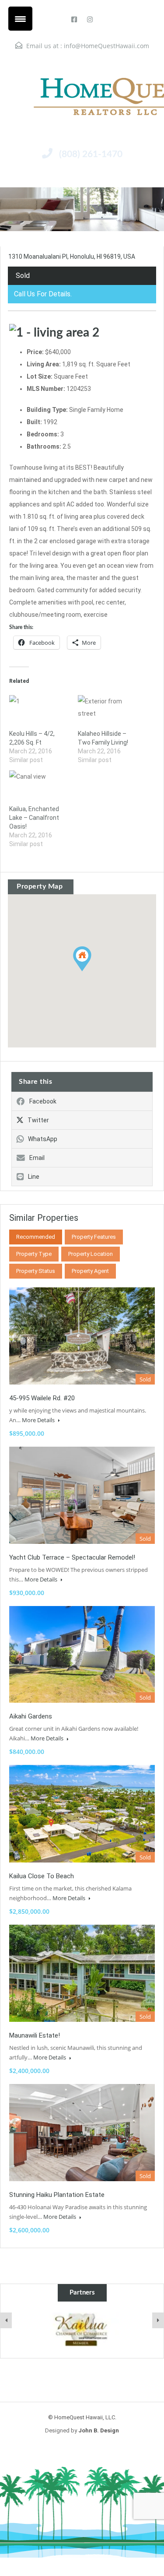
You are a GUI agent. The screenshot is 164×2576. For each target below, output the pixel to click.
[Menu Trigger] (20, 19)
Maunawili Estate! (35, 2035)
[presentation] (6, 2320)
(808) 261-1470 (91, 154)
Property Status (36, 1271)
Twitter (38, 1120)
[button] (91, 971)
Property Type (34, 1254)
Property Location (91, 1254)
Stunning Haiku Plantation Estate (57, 2195)
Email (37, 1158)
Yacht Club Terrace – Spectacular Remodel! (72, 1557)
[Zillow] (82, 2330)
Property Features (94, 1237)
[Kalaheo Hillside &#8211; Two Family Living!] (108, 712)
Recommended (36, 1237)
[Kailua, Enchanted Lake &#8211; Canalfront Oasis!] (39, 787)
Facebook (43, 1101)
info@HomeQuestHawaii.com (106, 46)
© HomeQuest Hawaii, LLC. (82, 2417)
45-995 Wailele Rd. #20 (42, 1398)
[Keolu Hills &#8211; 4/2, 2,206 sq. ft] (39, 712)
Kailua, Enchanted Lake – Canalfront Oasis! (34, 818)
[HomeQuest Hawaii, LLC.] (82, 96)
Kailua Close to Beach (42, 1876)
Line (34, 1177)
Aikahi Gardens (31, 1716)
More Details (39, 1420)
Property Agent (90, 1271)
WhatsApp (43, 1139)
